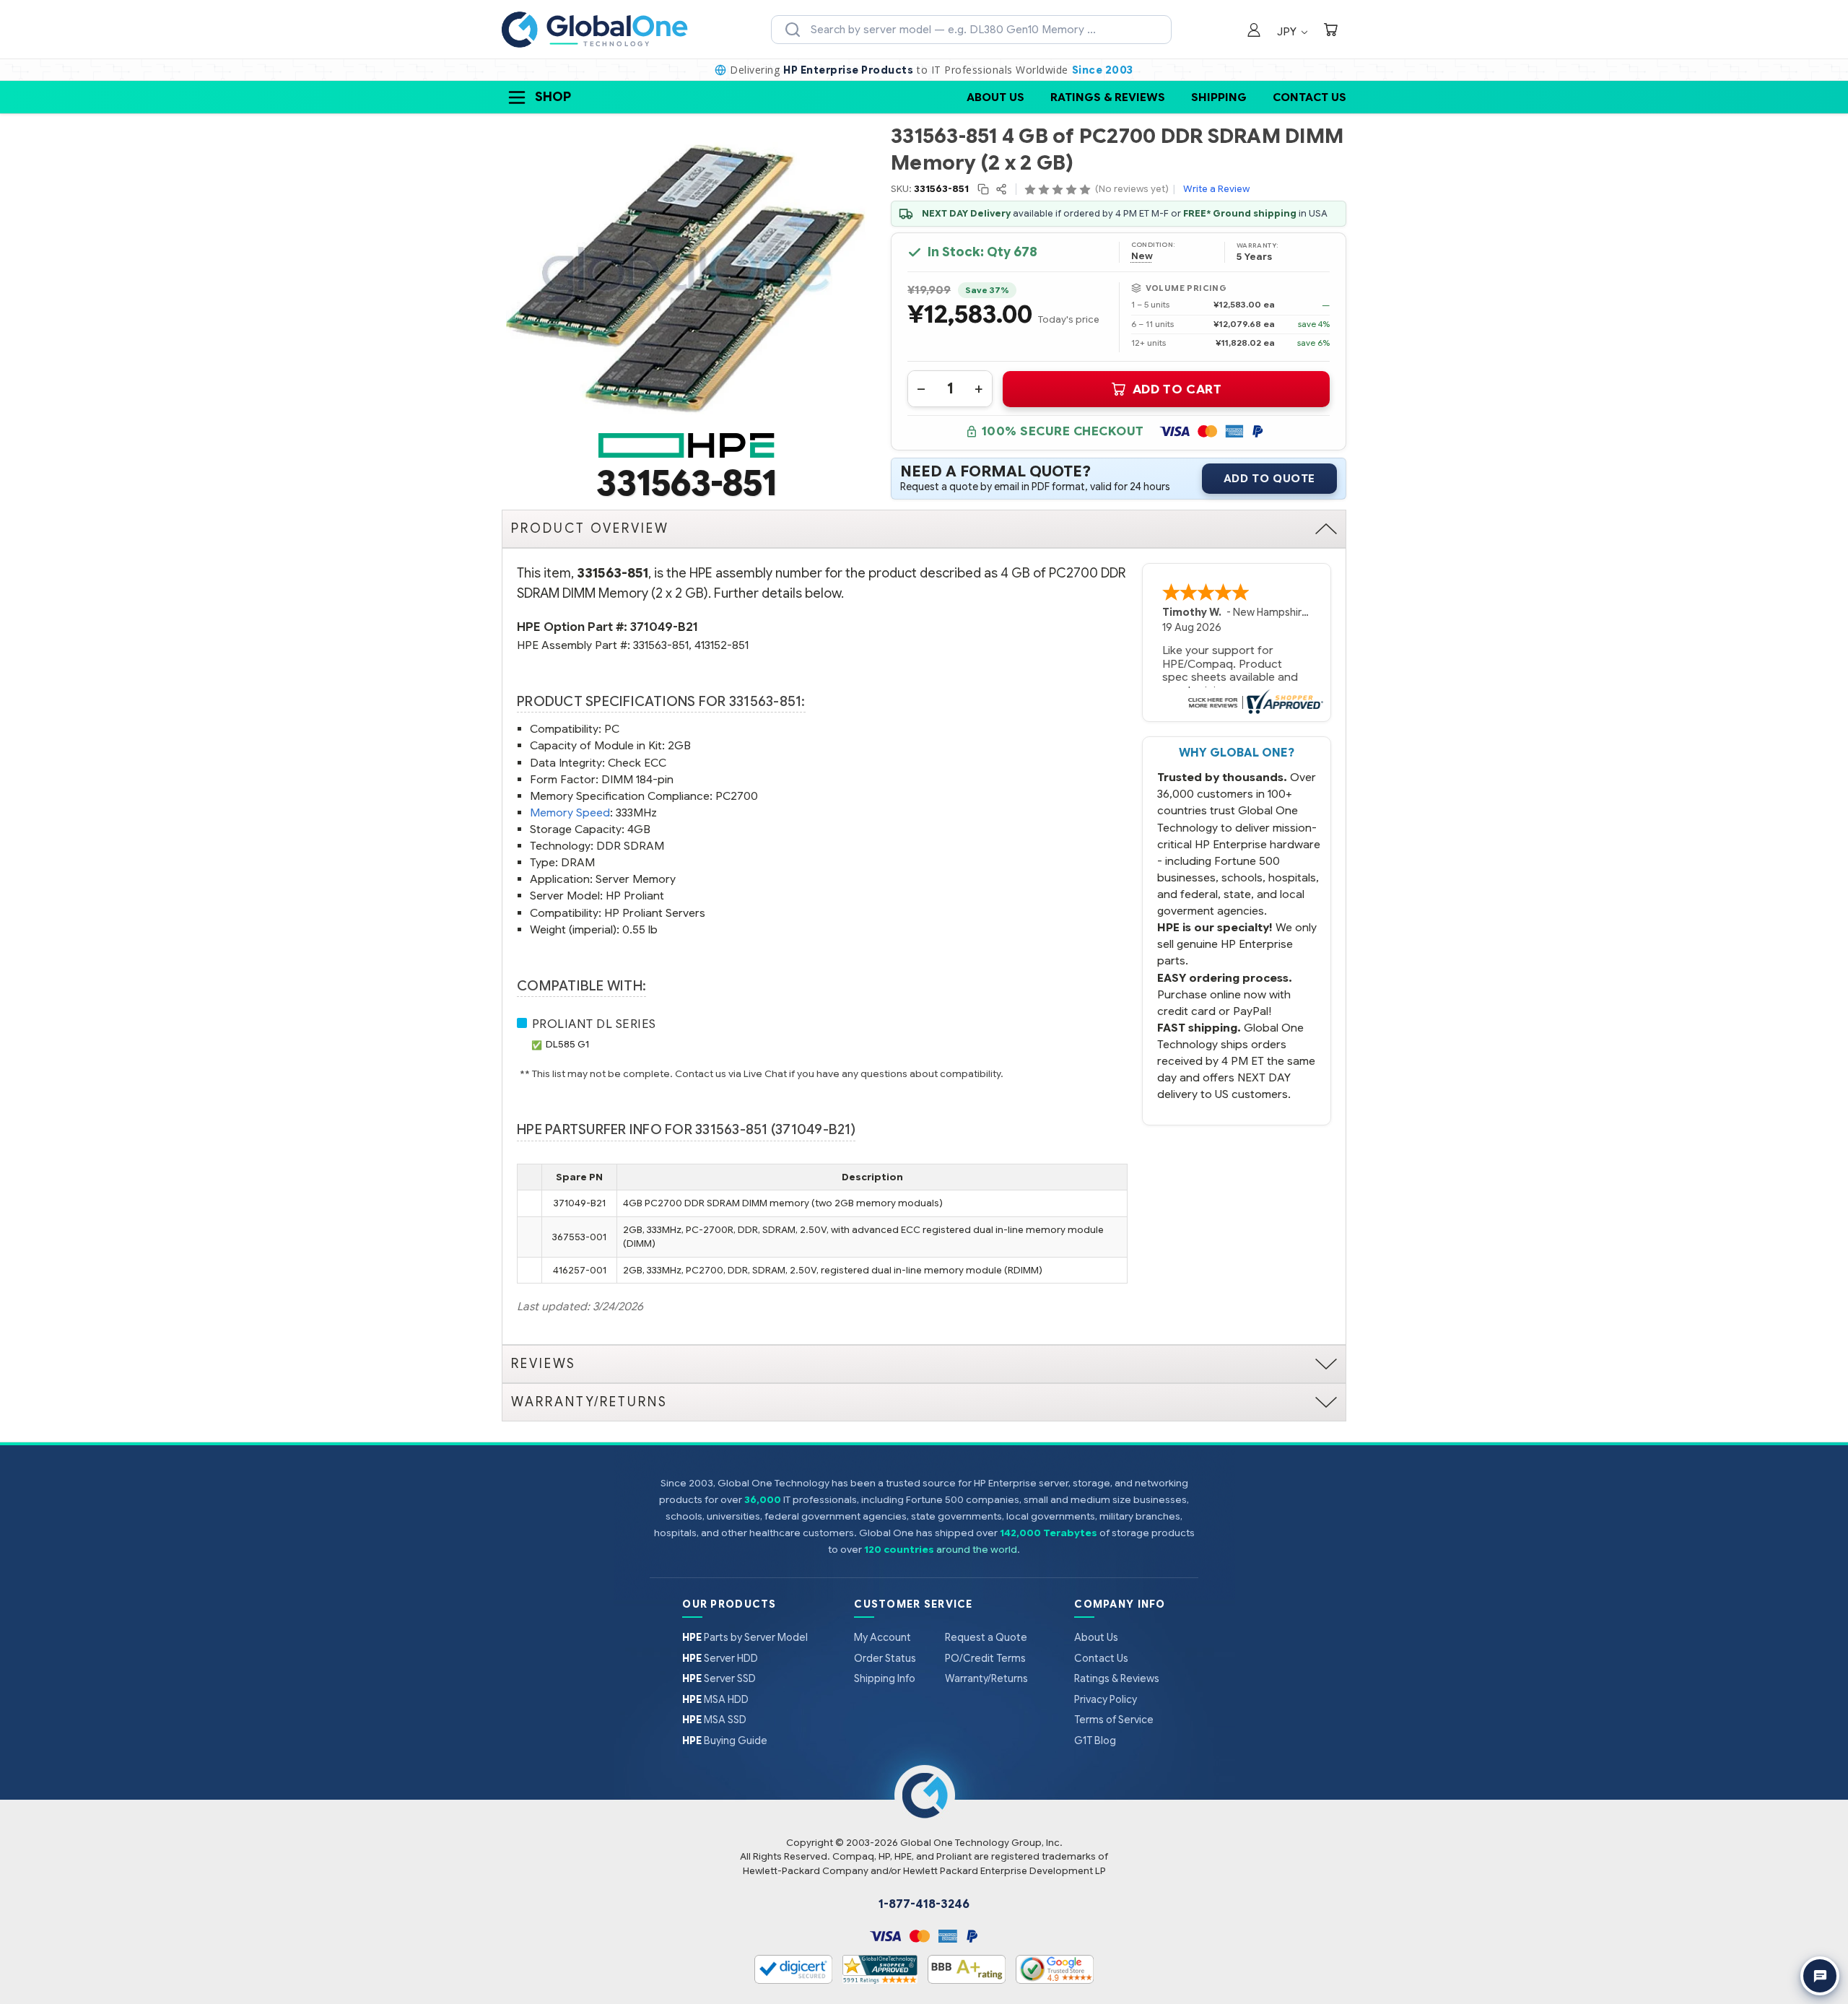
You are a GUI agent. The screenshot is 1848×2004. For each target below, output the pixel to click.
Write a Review (1216, 189)
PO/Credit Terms (985, 1658)
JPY (1288, 31)
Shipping (1219, 97)
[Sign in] (1254, 31)
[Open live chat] (1820, 1976)
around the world (977, 1550)
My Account (882, 1637)
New (1142, 256)
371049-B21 (664, 627)
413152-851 (722, 645)
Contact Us (1309, 97)
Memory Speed (570, 813)
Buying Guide (725, 1741)
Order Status (885, 1658)
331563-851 (661, 645)
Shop (553, 97)
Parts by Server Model (745, 1637)
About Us (995, 97)
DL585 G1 (567, 1044)
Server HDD (720, 1658)
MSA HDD (715, 1699)
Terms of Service (1114, 1720)
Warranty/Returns (986, 1678)
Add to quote (1269, 479)
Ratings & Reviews (1108, 97)
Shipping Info (885, 1678)
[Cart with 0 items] (1330, 31)
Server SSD (719, 1678)
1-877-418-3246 (924, 1904)
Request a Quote (986, 1637)
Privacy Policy (1106, 1699)
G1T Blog (1095, 1741)
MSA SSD (714, 1720)
